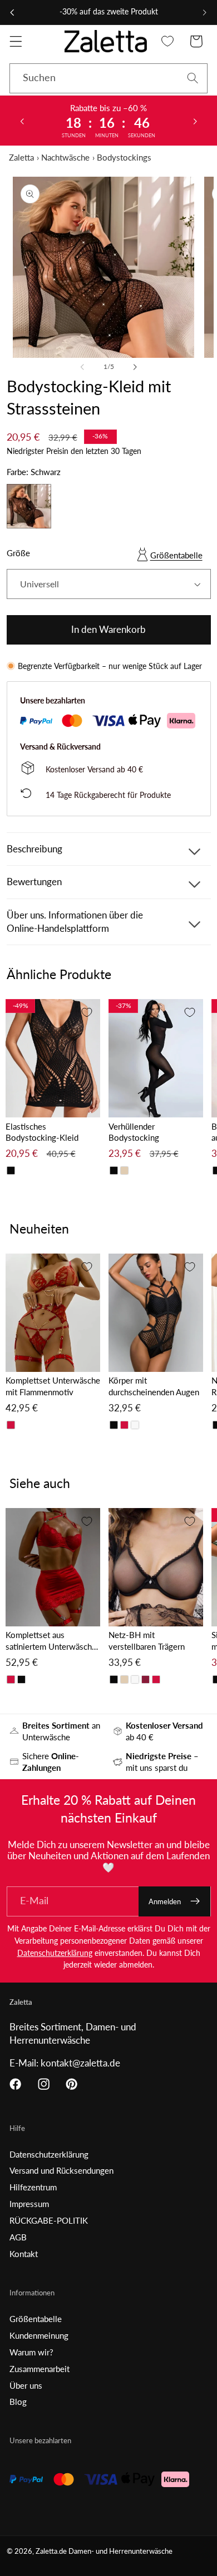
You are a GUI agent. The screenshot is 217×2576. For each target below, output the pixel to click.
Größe (18, 553)
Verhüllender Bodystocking (134, 1132)
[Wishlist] (168, 41)
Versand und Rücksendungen (61, 2170)
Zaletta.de (51, 2551)
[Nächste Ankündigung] (205, 12)
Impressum (29, 2204)
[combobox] (108, 78)
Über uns (26, 2385)
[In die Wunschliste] (87, 1012)
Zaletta (21, 157)
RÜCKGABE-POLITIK (49, 2220)
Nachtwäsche (65, 157)
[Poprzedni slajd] (22, 121)
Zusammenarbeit (40, 2369)
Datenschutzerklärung (55, 1953)
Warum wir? (31, 2352)
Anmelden (165, 1901)
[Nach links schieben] (82, 367)
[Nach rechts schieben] (135, 367)
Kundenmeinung (39, 2335)
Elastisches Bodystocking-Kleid (42, 1132)
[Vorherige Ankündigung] (12, 12)
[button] (16, 41)
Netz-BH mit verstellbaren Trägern (147, 1641)
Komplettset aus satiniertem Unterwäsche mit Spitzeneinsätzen (51, 1641)
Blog (18, 2402)
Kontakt (24, 2254)
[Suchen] (193, 78)
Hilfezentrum (33, 2187)
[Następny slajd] (195, 121)
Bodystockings (124, 157)
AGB (18, 2237)
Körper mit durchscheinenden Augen (154, 1386)
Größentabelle (176, 555)
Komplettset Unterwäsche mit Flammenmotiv (53, 1386)
